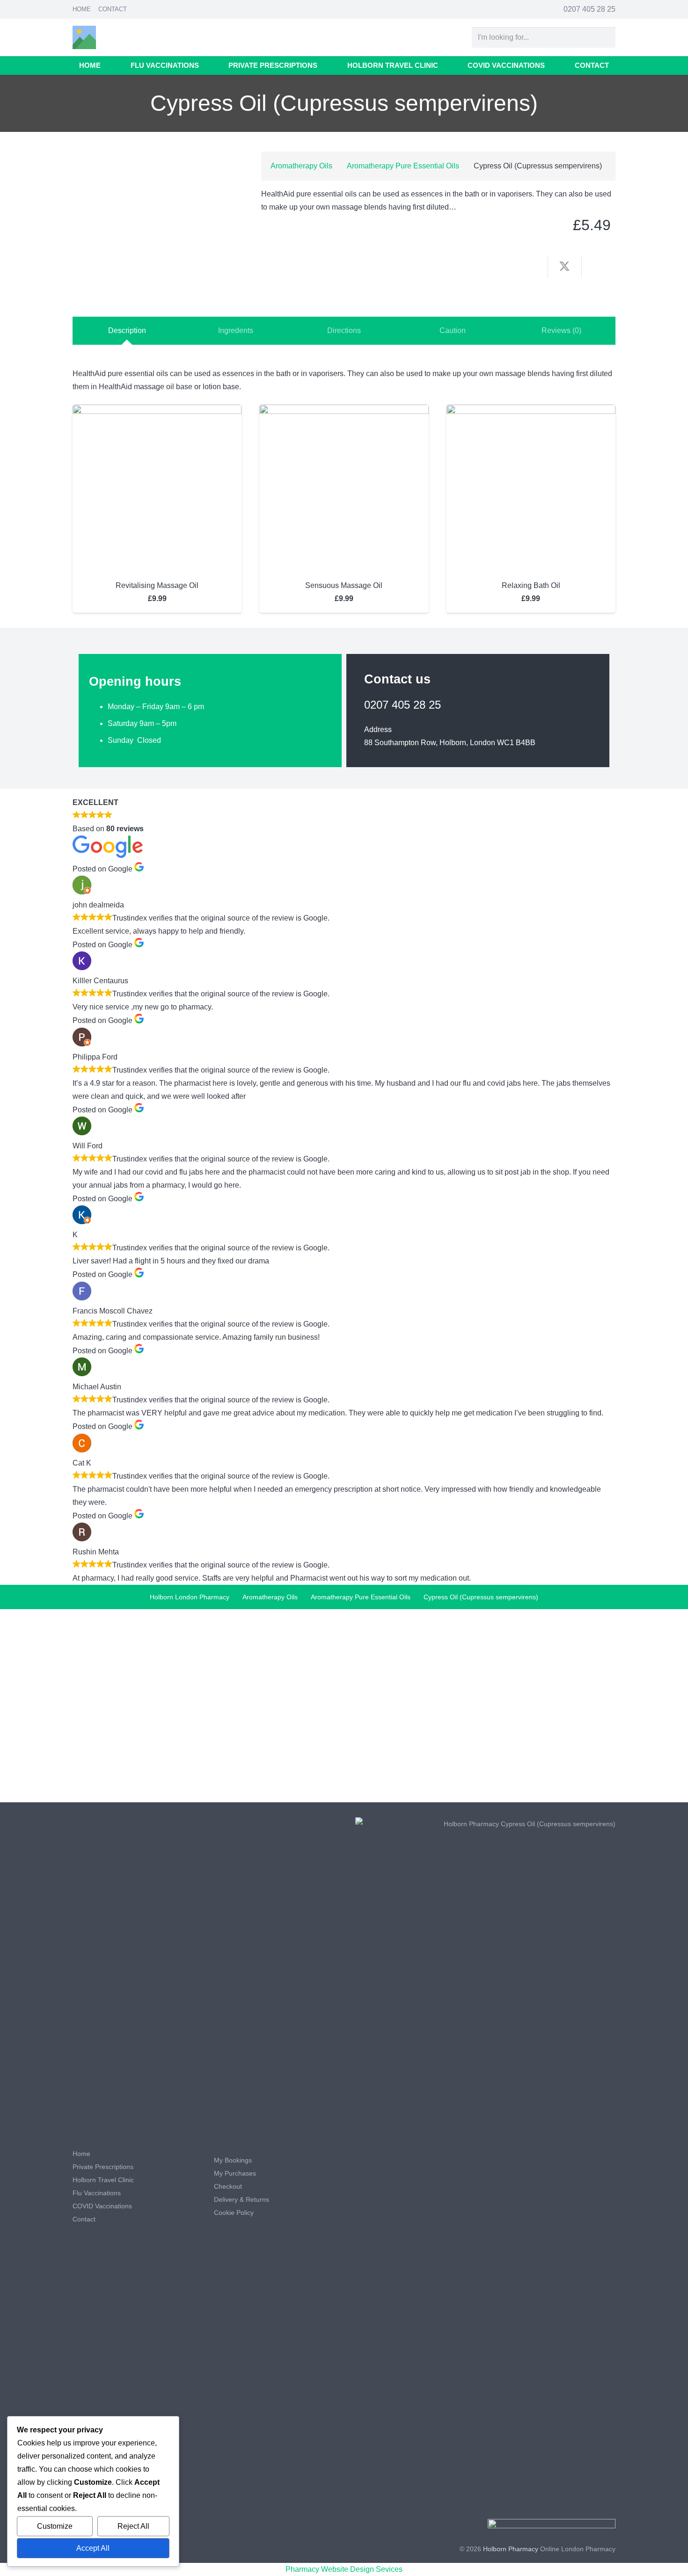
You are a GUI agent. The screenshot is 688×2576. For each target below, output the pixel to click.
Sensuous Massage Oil (344, 585)
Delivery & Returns (242, 2199)
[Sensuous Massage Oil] (344, 411)
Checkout (228, 2186)
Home (82, 9)
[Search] (605, 38)
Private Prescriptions (103, 2167)
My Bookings (233, 2160)
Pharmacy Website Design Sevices (344, 2569)
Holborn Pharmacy (511, 2549)
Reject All (133, 2526)
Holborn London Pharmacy (190, 1597)
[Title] (84, 37)
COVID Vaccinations (102, 2206)
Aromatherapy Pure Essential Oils (403, 166)
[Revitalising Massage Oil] (157, 411)
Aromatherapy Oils (301, 166)
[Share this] (531, 267)
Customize (55, 2526)
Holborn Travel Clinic (103, 2180)
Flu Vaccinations (97, 2193)
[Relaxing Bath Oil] (531, 411)
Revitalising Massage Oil (157, 585)
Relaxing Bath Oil (531, 585)
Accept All (93, 2548)
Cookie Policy (234, 2213)
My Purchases (235, 2173)
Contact (113, 9)
